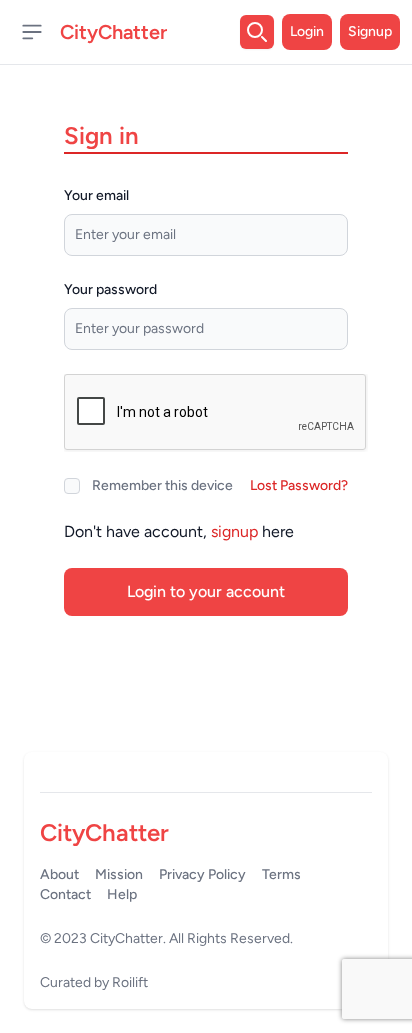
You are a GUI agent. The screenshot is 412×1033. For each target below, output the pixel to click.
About (59, 874)
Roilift (130, 982)
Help (122, 894)
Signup (370, 31)
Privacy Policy (202, 874)
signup (234, 531)
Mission (119, 874)
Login (307, 31)
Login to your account (206, 591)
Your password (110, 289)
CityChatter (126, 938)
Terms (281, 874)
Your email (96, 195)
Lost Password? (299, 485)
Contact (65, 894)
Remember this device (162, 485)
